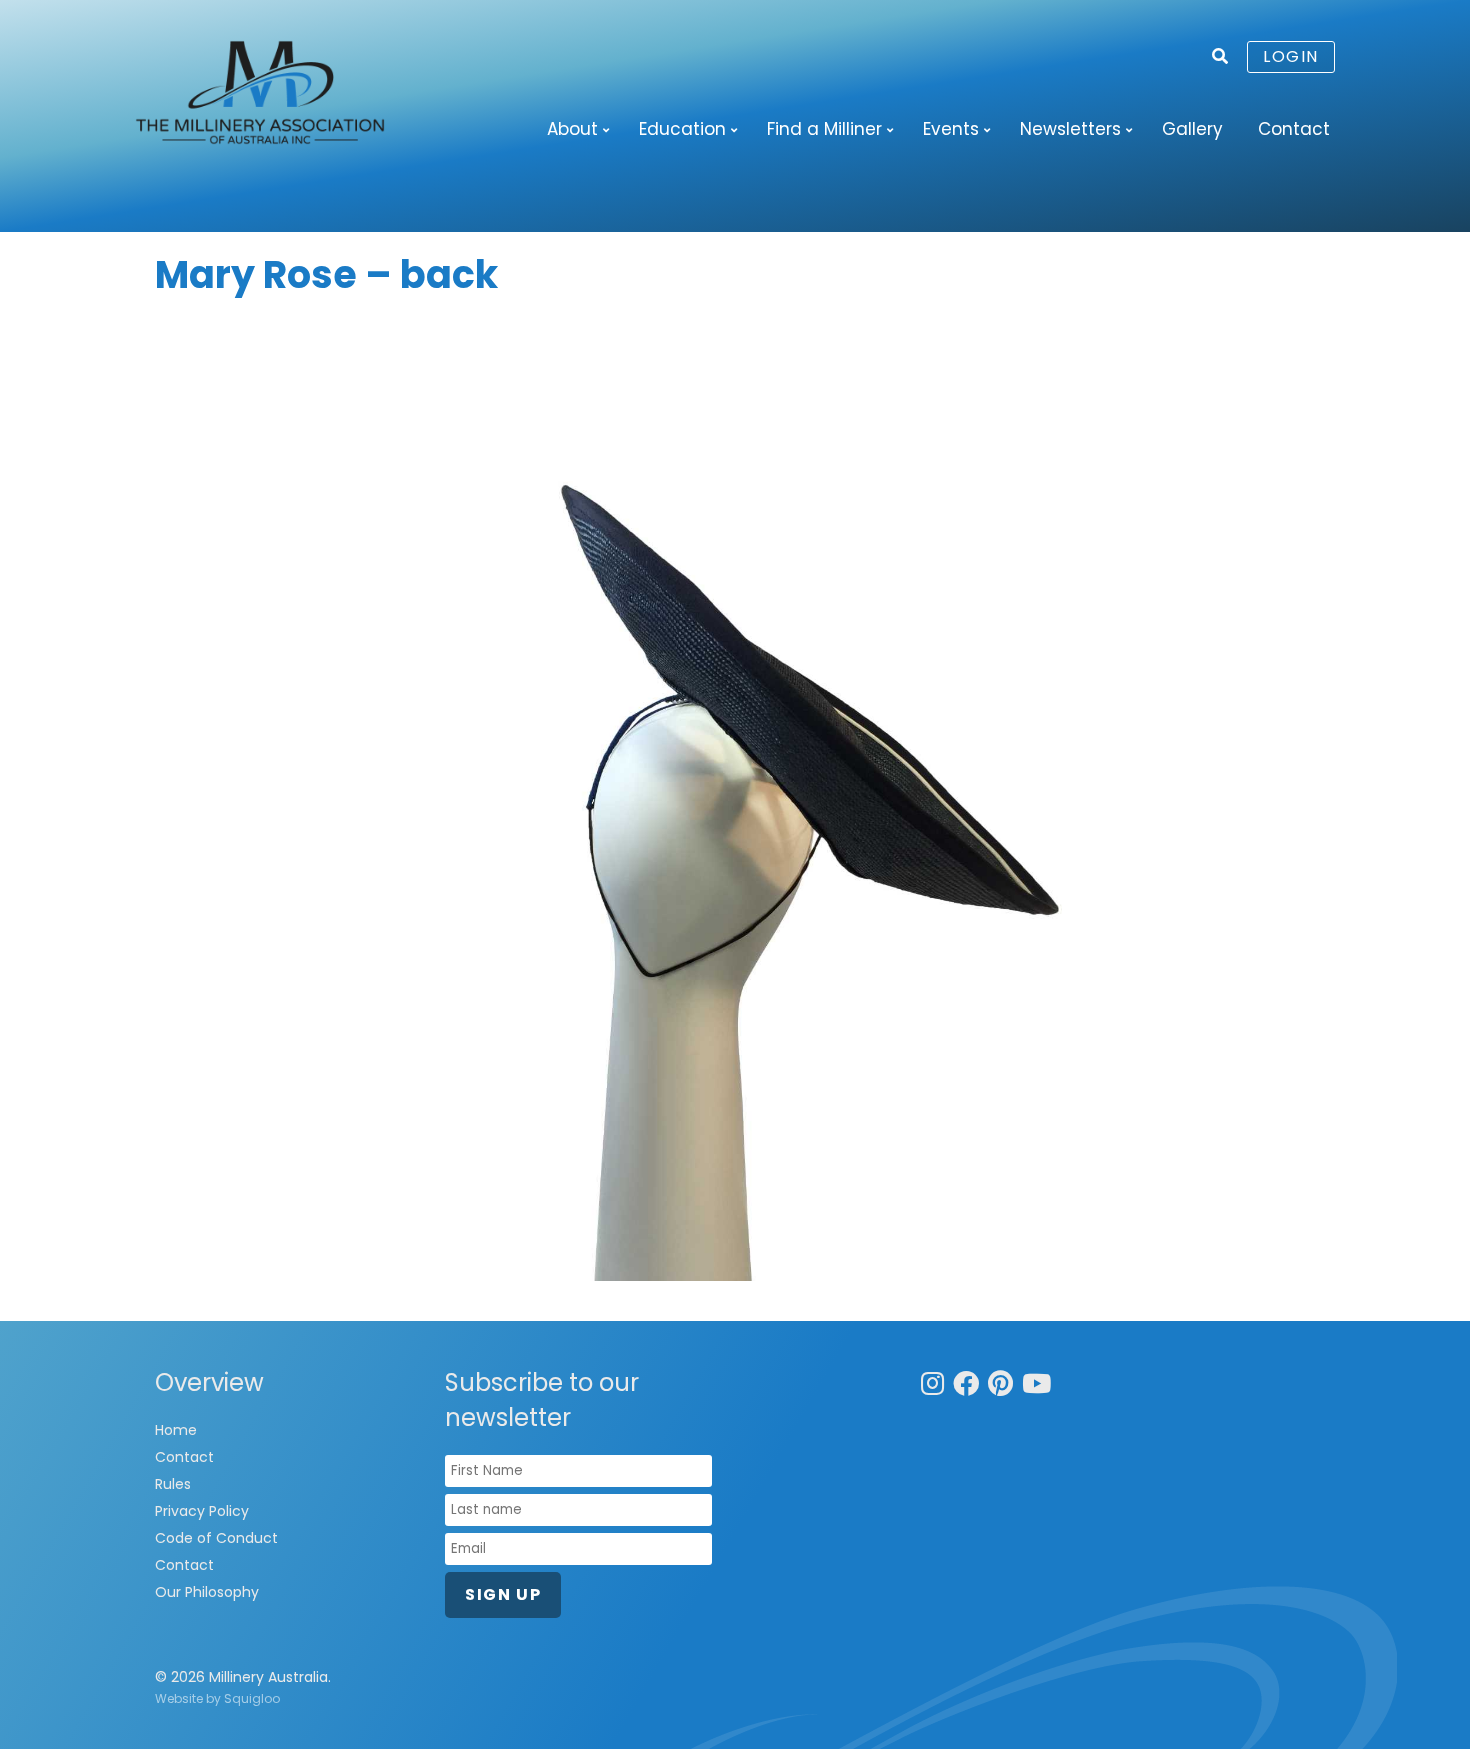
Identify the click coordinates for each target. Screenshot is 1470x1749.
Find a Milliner (824, 129)
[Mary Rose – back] (735, 801)
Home (176, 1430)
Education (682, 129)
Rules (173, 1484)
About (572, 129)
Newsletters (1070, 129)
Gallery (1192, 129)
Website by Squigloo (217, 1698)
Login (1291, 56)
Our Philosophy (207, 1592)
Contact (1294, 129)
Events (951, 129)
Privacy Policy (202, 1511)
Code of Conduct (216, 1538)
